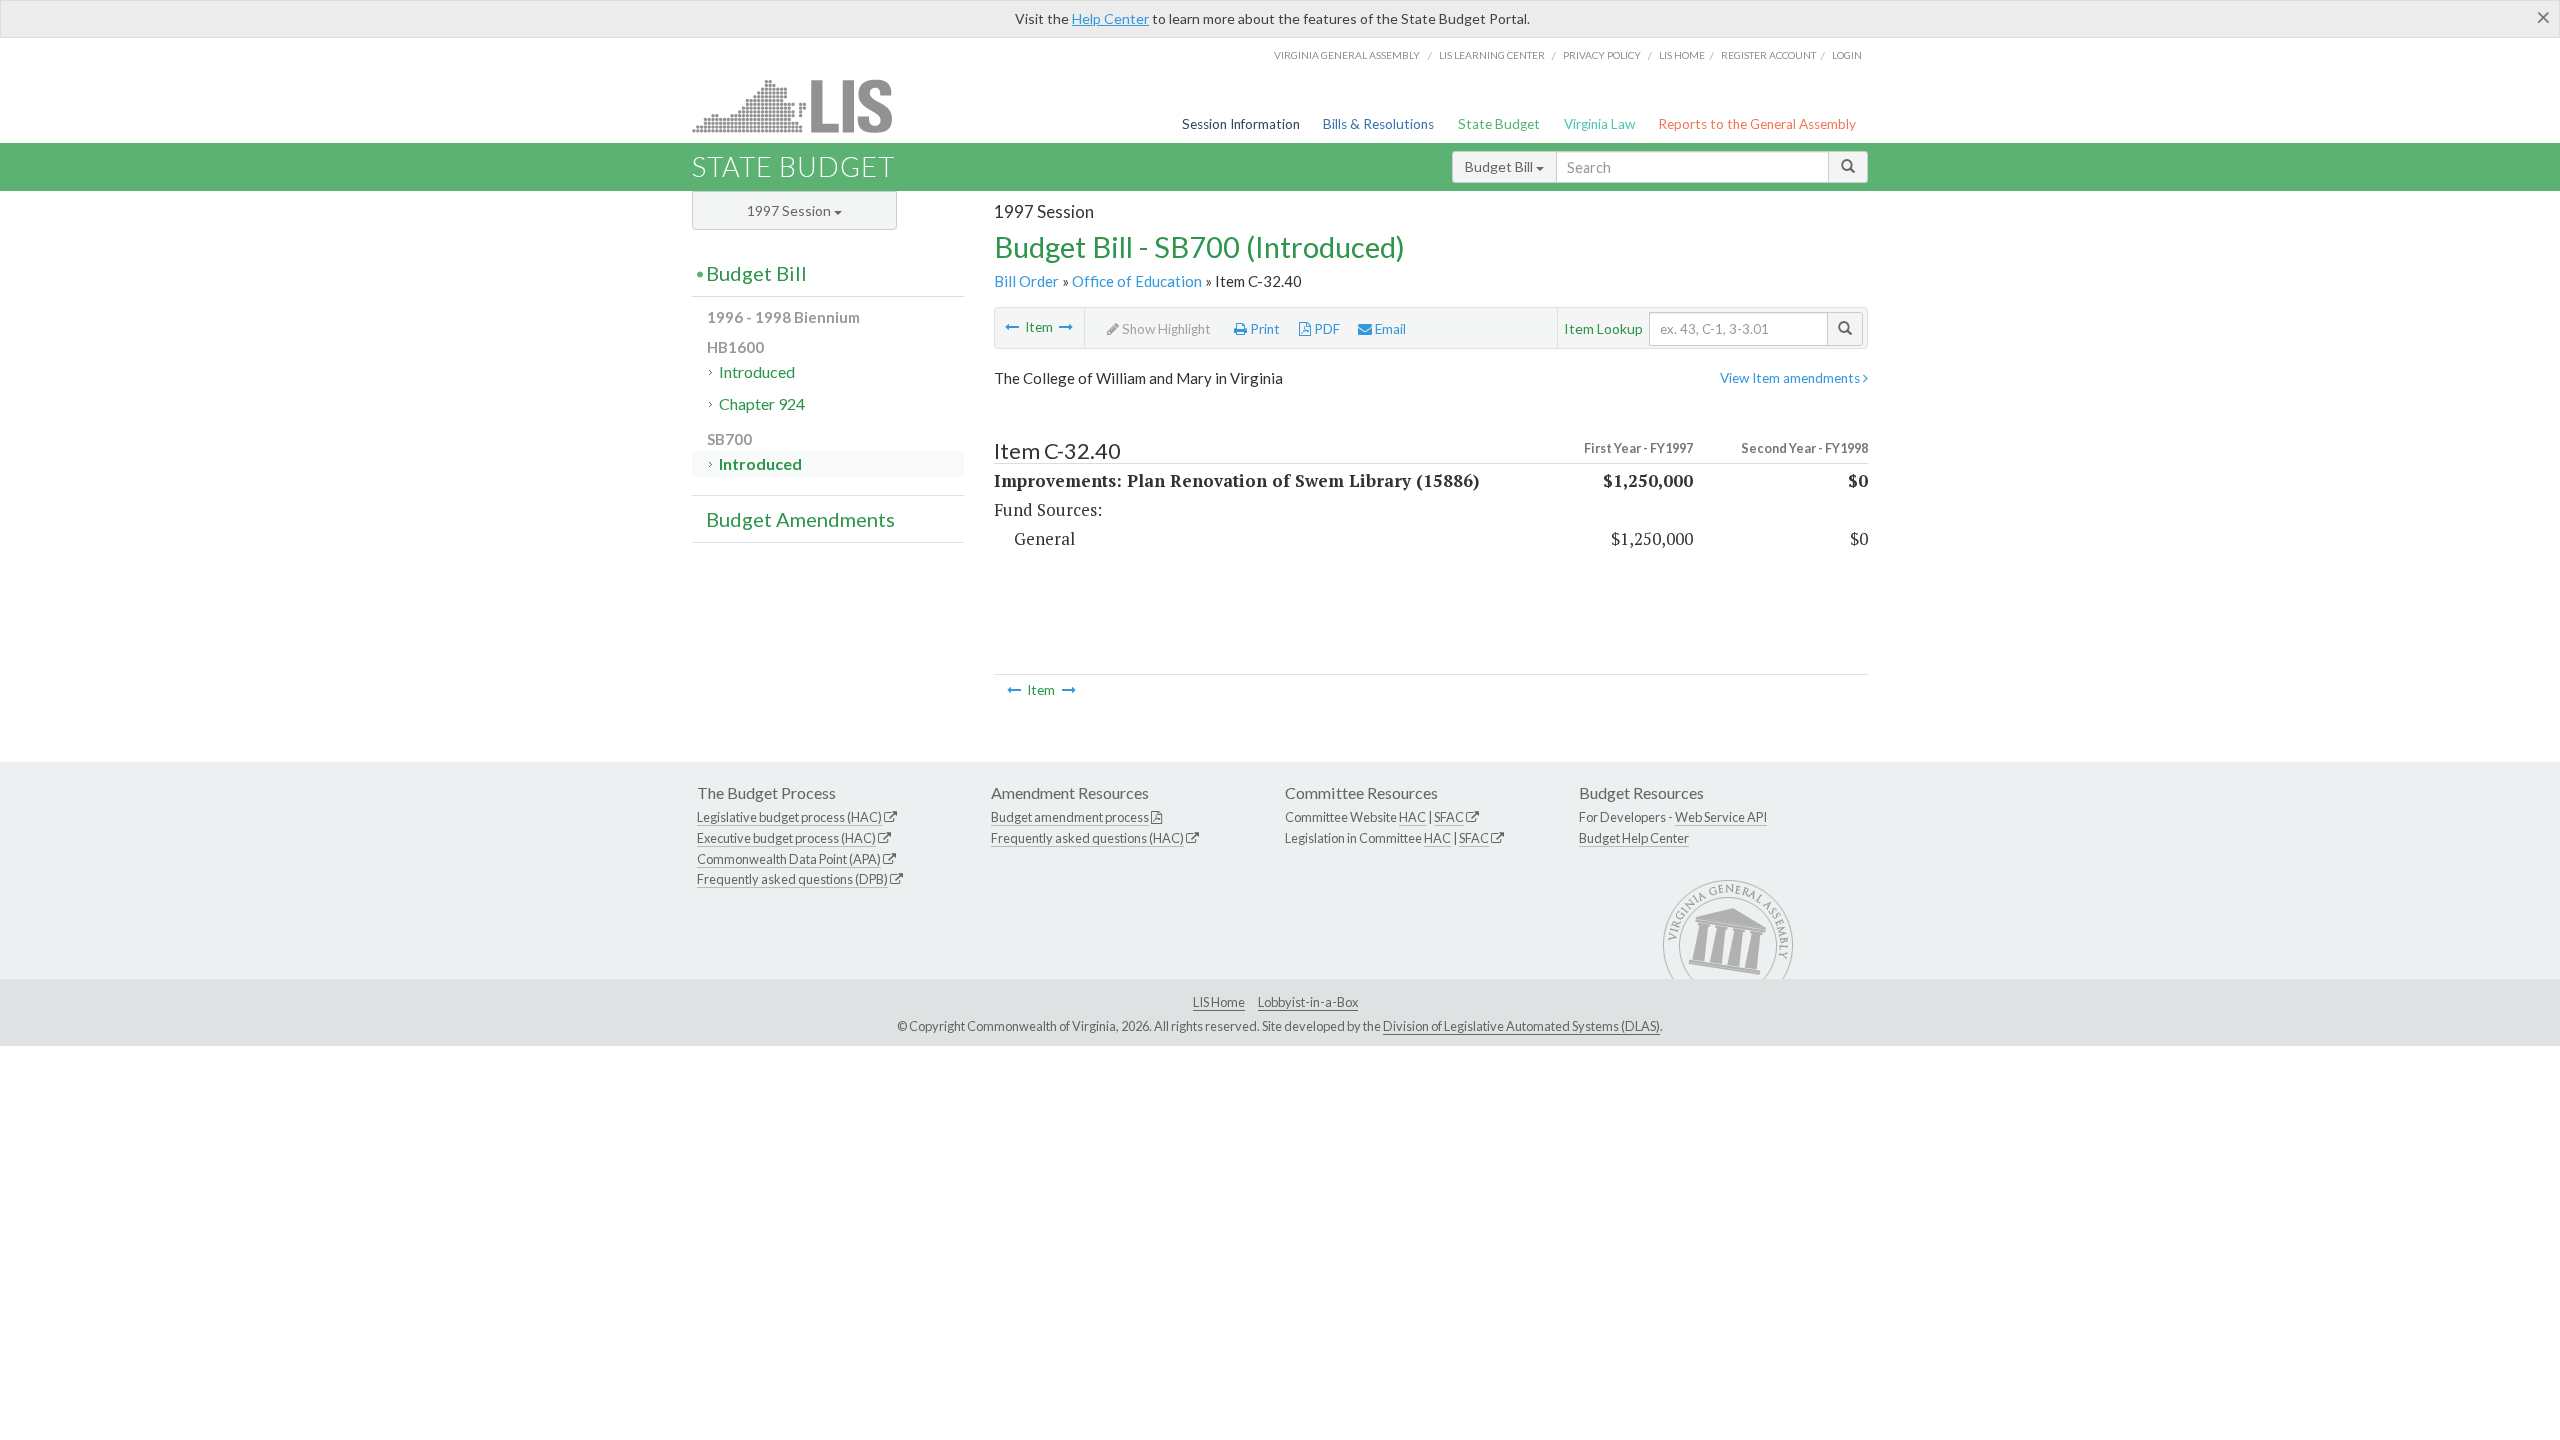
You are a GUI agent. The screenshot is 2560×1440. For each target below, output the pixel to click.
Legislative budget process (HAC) (789, 817)
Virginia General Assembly (1347, 55)
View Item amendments (1791, 378)
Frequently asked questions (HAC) (1087, 838)
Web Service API (1721, 817)
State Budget (1499, 124)
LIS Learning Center (1492, 55)
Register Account (1768, 55)
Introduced (757, 371)
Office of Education (1137, 281)
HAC (1412, 817)
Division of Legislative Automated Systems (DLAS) (1521, 1026)
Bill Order (1026, 281)
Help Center (1110, 18)
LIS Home (1219, 1002)
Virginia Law (1599, 124)
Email (1389, 329)
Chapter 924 (762, 403)
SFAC (1449, 817)
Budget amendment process (1070, 817)
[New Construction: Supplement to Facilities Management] (1066, 327)
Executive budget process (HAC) (786, 838)
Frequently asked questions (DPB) (792, 879)
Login (1847, 55)
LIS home (1682, 55)
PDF (1325, 329)
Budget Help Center (1634, 838)
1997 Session (790, 210)
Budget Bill (1500, 166)
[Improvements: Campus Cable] (1012, 327)
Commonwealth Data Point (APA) (789, 859)
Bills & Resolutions (1378, 124)
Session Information (1241, 124)
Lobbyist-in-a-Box (1308, 1002)
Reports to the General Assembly (1757, 124)
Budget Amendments (800, 519)
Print (1263, 329)
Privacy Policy (1602, 55)
